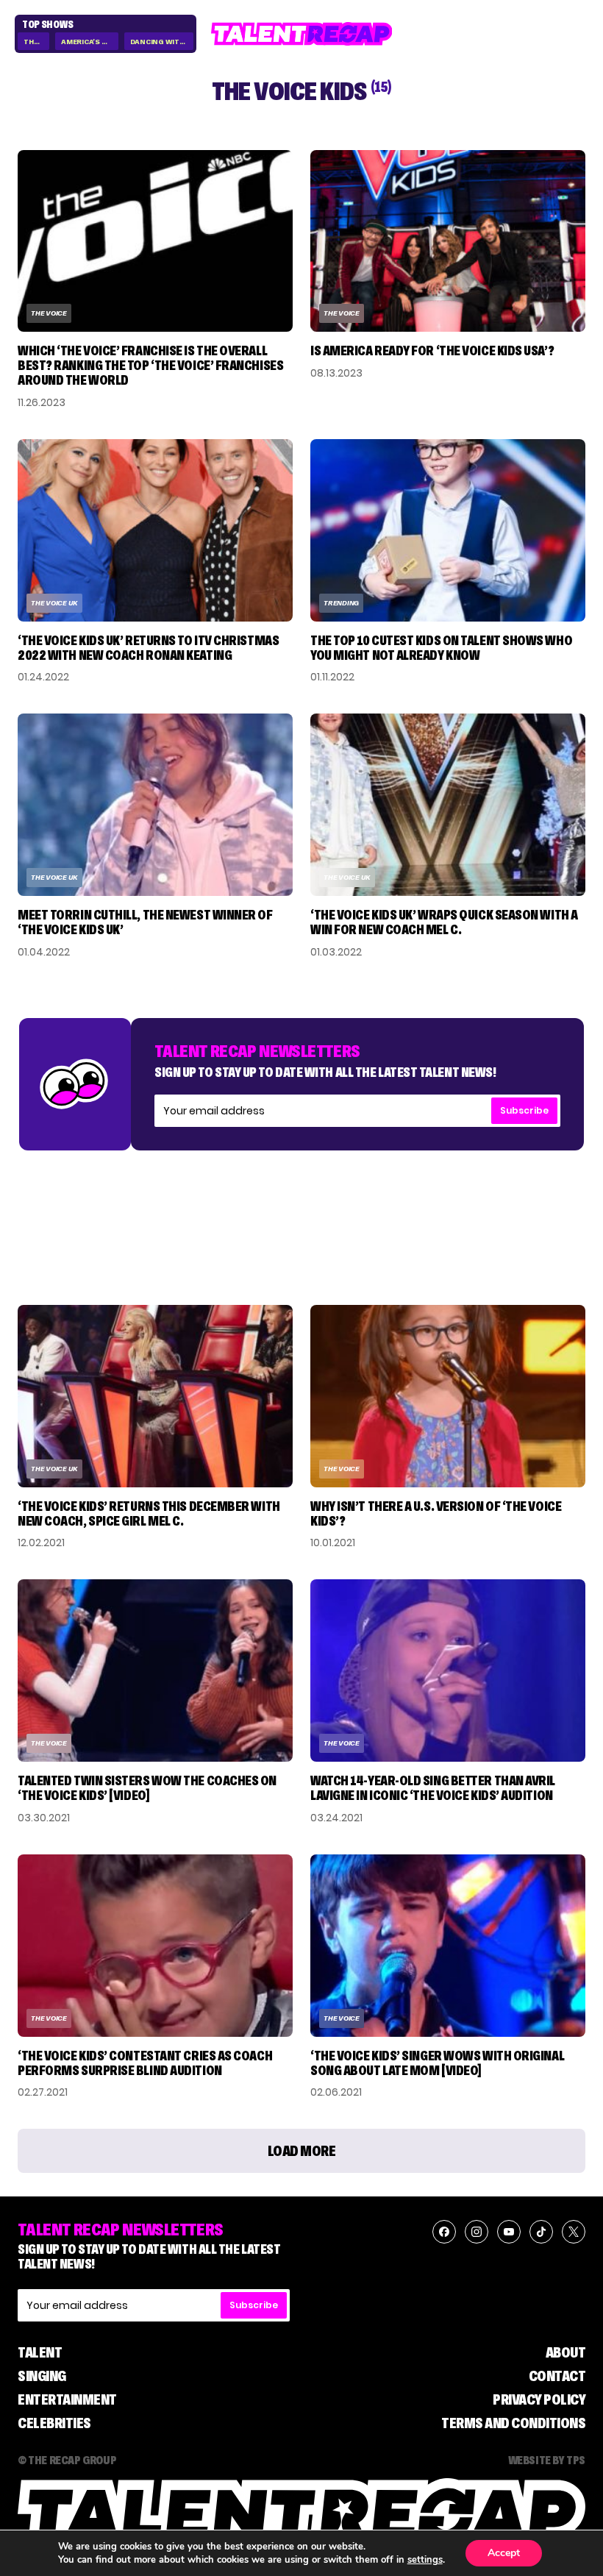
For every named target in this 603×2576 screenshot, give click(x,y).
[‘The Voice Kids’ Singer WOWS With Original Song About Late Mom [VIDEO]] (448, 1946)
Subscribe (524, 1110)
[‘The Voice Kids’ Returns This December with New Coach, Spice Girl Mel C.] (155, 1396)
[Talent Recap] (302, 34)
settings (425, 2560)
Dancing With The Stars (162, 42)
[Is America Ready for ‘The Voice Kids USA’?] (448, 241)
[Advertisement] (301, 1213)
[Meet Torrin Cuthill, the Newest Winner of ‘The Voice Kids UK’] (155, 805)
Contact (557, 2376)
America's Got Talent (89, 42)
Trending (341, 603)
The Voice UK (54, 603)
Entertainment (67, 2399)
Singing (42, 2376)
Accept (504, 2553)
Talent (40, 2352)
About (566, 2352)
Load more (302, 2151)
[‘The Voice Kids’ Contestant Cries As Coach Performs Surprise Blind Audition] (155, 1946)
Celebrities (54, 2423)
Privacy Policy (539, 2399)
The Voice (36, 42)
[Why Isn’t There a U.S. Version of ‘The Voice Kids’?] (448, 1396)
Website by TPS (547, 2460)
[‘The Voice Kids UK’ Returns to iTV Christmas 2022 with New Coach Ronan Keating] (155, 530)
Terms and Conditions (513, 2423)
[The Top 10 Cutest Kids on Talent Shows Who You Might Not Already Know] (448, 530)
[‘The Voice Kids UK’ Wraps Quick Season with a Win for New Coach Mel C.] (448, 805)
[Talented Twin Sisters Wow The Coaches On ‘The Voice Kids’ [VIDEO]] (155, 1671)
